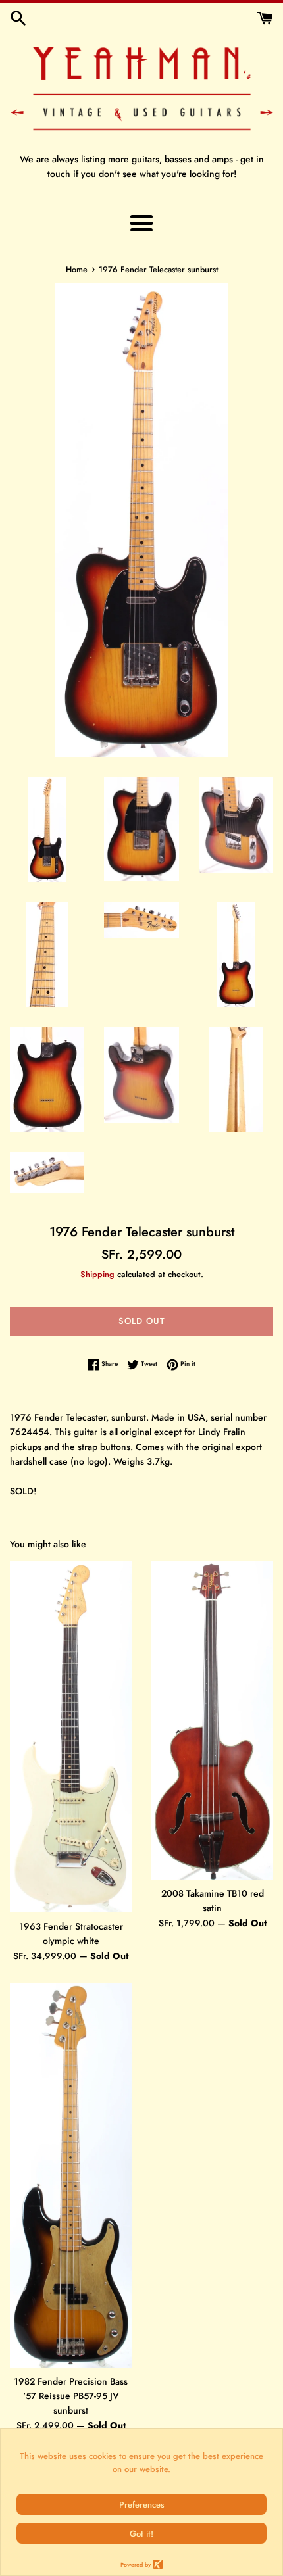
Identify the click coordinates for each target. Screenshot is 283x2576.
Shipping (97, 1274)
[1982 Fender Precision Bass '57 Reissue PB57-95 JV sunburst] (71, 2175)
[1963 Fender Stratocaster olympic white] (71, 1737)
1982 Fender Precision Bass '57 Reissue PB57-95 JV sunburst (71, 2396)
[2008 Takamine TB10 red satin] (212, 1720)
